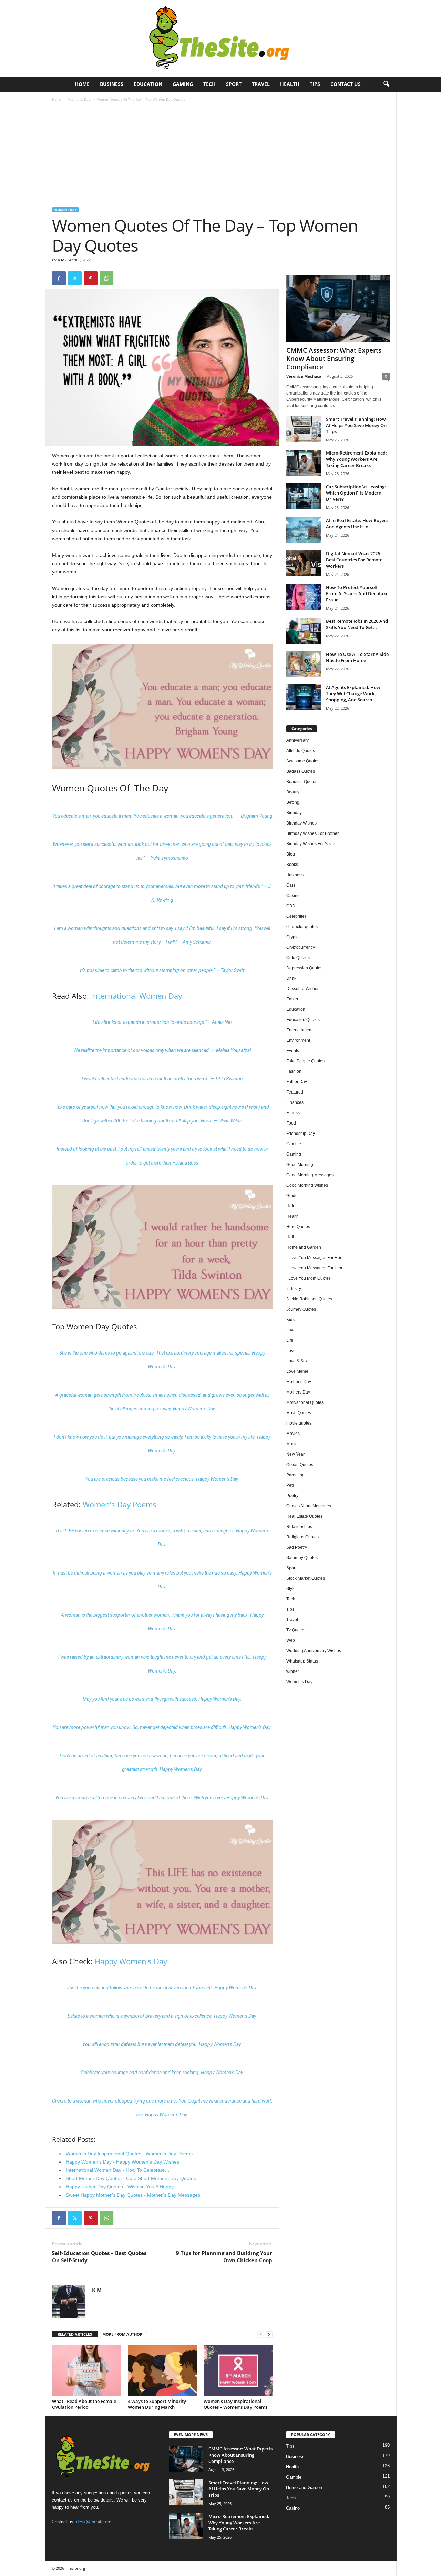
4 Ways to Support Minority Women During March (157, 2404)
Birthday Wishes (301, 823)
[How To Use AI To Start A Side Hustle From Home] (304, 664)
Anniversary (298, 740)
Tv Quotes (296, 1630)
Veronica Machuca (304, 376)
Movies (293, 1434)
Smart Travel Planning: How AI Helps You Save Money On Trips (356, 425)
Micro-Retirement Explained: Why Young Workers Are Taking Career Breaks (356, 459)
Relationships (299, 1527)
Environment (298, 1040)
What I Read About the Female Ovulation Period (84, 2404)
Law (290, 1330)
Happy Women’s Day (131, 1961)
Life (290, 1340)
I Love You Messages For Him (314, 1268)
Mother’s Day (299, 1382)
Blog (291, 854)
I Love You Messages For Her (314, 1258)
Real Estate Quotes (304, 1516)
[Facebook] (59, 278)
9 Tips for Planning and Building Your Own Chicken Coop (224, 2257)
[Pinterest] (91, 278)
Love (291, 1351)
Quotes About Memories (309, 1506)
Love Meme (297, 1371)
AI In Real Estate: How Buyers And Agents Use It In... (357, 523)
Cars (291, 885)
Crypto (293, 937)
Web (291, 1640)
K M (61, 260)
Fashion (294, 1071)
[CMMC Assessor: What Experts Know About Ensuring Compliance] (338, 309)
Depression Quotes (304, 968)
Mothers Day (298, 1392)
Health (290, 84)
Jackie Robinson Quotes (309, 1299)
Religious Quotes (302, 1537)
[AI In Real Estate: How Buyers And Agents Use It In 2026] (304, 530)
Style (291, 1589)
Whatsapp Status (302, 1661)
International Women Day (136, 996)
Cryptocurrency (301, 947)
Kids (290, 1320)
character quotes (302, 927)
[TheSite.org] (220, 38)
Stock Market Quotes (306, 1578)
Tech (209, 84)
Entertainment (299, 1030)
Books (292, 865)
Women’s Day (79, 99)
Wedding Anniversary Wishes (314, 1651)
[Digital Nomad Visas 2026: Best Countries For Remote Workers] (304, 563)
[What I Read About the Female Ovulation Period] (86, 2370)
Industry (294, 1289)
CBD (291, 906)
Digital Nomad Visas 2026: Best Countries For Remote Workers (354, 560)
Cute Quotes (298, 958)
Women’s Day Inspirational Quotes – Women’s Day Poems (235, 2404)
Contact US (346, 84)
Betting (293, 802)
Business (112, 84)
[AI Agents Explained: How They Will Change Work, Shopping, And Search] (304, 697)
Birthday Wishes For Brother (312, 833)
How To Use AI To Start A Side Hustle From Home (357, 657)
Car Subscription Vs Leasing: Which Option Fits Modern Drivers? (356, 493)
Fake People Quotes (305, 1061)
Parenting (295, 1475)
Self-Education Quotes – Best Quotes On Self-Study (99, 2257)
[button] (386, 84)
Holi (290, 1237)
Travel (261, 84)
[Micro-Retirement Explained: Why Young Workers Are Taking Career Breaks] (304, 463)
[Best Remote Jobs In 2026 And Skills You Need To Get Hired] (304, 631)
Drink (291, 978)
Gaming (183, 84)
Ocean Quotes (300, 1465)
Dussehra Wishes (303, 989)
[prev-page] (261, 2334)
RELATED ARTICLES (75, 2334)
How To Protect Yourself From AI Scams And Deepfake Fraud (357, 593)
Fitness (293, 1113)
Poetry (292, 1496)
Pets (290, 1485)
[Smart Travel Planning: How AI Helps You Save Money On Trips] (304, 429)
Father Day (297, 1082)
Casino (293, 896)
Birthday (294, 813)
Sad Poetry (297, 1547)
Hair (290, 1206)
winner (293, 1671)
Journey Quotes (301, 1309)
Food (291, 1123)
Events (293, 1051)
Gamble (294, 1144)
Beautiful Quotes (302, 782)
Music (292, 1444)
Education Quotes (303, 1020)
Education (148, 84)
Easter (292, 999)
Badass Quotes (301, 771)
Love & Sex (297, 1361)
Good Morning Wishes (307, 1185)
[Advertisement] (221, 156)
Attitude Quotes (301, 751)
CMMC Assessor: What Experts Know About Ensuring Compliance (334, 359)
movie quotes (299, 1423)
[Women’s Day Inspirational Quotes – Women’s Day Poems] (238, 2370)
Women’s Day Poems (120, 1504)
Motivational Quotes (305, 1402)
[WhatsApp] (106, 278)
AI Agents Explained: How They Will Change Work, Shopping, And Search (353, 693)
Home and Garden (304, 1247)
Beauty (293, 792)
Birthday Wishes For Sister (311, 844)
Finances (295, 1102)
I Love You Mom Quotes (309, 1278)
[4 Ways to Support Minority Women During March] (162, 2370)
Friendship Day (301, 1134)
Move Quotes (299, 1413)
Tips (315, 84)
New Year (295, 1454)
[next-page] (269, 2334)
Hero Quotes (298, 1227)
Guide (292, 1196)
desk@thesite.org (94, 2522)
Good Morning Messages (310, 1175)
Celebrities (296, 916)
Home (82, 84)
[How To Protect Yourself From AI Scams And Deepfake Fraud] (304, 597)
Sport (234, 84)
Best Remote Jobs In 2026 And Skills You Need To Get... (357, 624)
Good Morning (300, 1165)
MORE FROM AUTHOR (122, 2334)
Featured (295, 1092)
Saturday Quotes (302, 1558)
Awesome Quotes (303, 761)
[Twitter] (75, 278)
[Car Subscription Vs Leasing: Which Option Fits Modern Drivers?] (304, 496)
